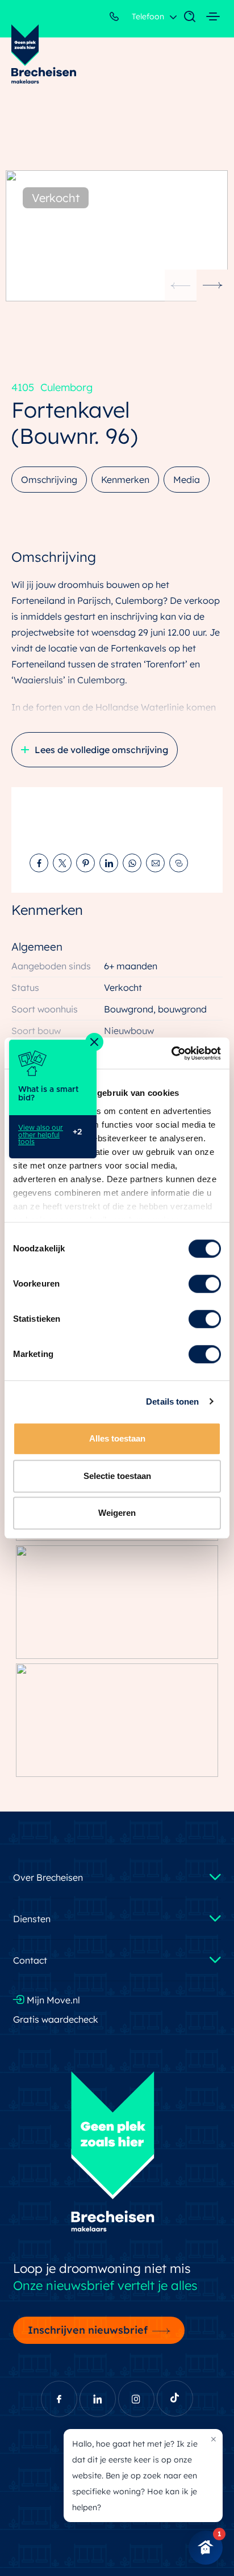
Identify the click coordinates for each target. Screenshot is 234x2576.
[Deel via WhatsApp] (132, 863)
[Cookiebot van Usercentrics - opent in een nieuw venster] (171, 1053)
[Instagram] (136, 2399)
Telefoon (147, 16)
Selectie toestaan (117, 1476)
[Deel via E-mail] (155, 863)
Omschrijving (49, 480)
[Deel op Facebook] (39, 863)
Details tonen (172, 1402)
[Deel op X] (62, 863)
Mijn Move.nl (52, 2000)
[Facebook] (59, 2399)
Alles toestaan (117, 1438)
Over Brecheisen (48, 1877)
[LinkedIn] (98, 2399)
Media (187, 480)
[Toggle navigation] (184, 17)
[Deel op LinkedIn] (109, 863)
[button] (212, 285)
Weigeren (117, 1513)
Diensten (32, 1919)
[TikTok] (175, 2398)
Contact (30, 1960)
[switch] (205, 1284)
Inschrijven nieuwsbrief (88, 2330)
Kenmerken (125, 480)
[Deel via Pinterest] (85, 863)
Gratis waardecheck (56, 2019)
